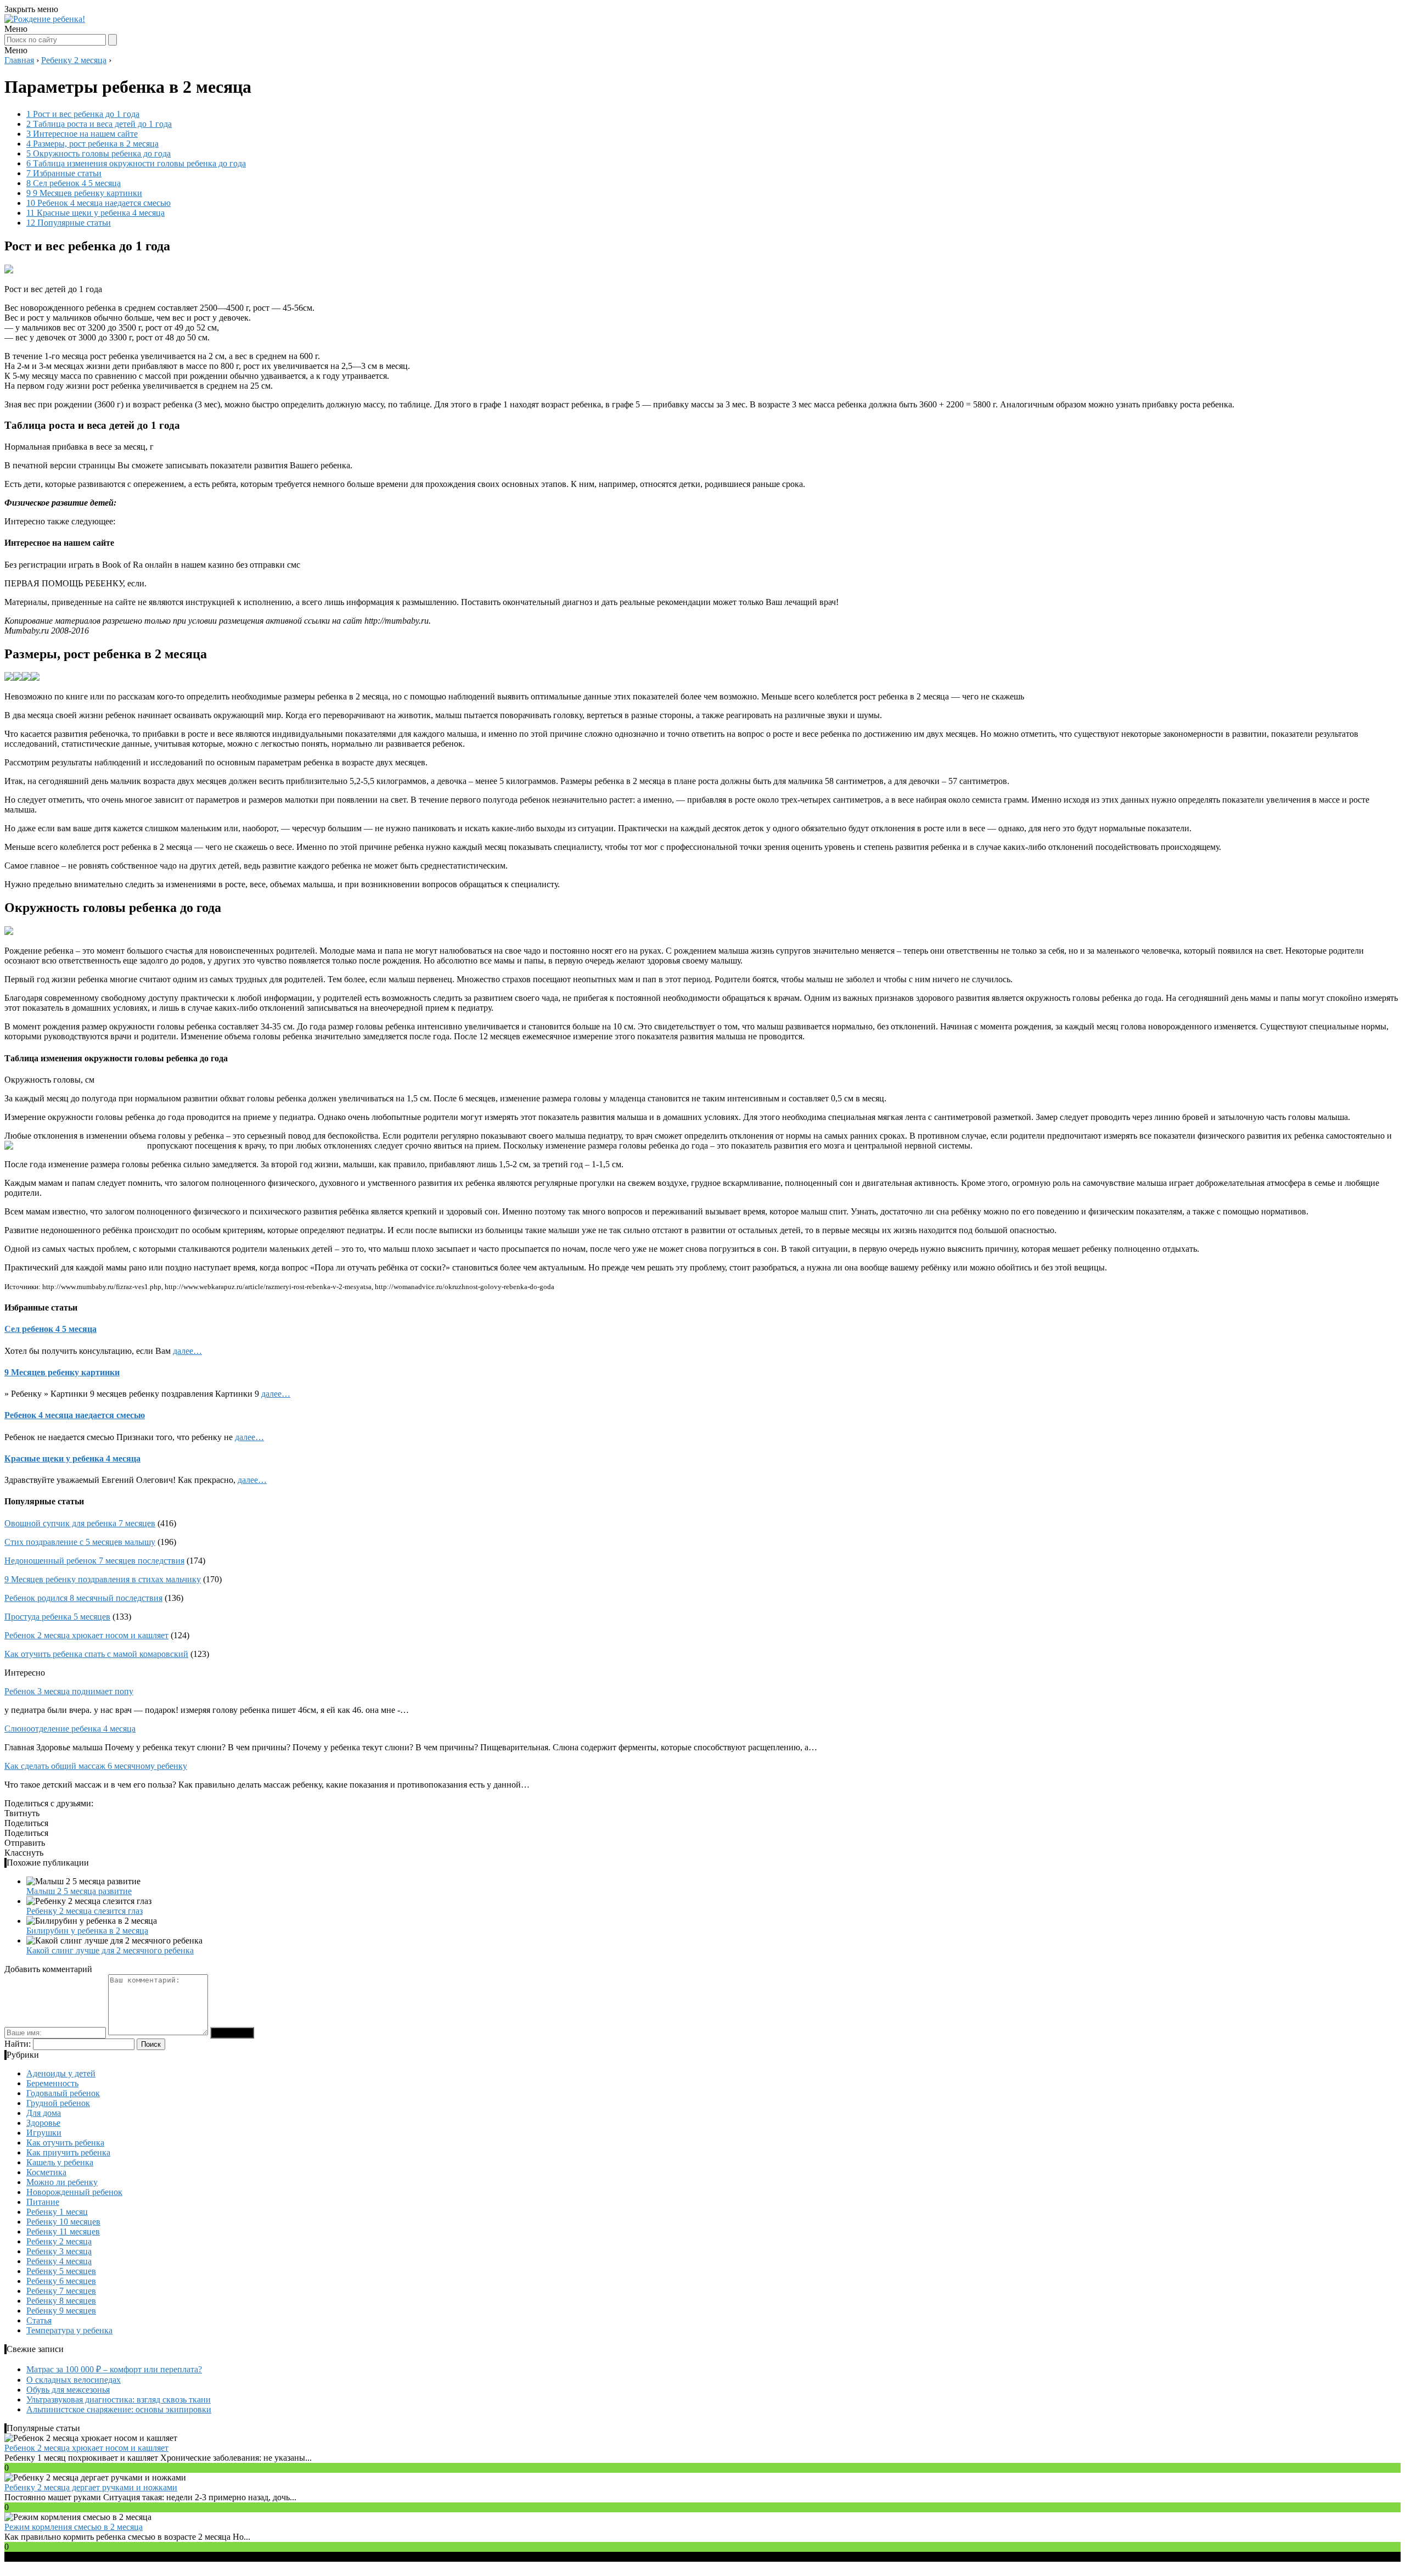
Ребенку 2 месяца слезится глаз (85, 1911)
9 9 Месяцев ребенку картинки (84, 193)
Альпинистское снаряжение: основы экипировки (119, 2409)
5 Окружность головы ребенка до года (99, 153)
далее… (187, 1351)
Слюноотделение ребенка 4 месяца (70, 1729)
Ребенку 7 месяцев (61, 2291)
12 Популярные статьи (69, 223)
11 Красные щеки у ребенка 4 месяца (95, 213)
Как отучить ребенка (65, 2143)
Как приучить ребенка (68, 2152)
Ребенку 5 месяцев (61, 2271)
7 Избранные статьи (64, 173)
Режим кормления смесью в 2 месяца (74, 2527)
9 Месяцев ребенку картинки (62, 1372)
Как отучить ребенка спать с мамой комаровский (96, 1654)
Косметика (46, 2172)
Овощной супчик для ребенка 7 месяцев (80, 1523)
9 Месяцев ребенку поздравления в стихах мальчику (103, 1579)
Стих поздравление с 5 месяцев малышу (80, 1542)
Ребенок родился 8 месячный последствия (83, 1598)
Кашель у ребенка (60, 2162)
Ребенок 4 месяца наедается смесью (75, 1415)
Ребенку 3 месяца (59, 2251)
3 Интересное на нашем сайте (82, 134)
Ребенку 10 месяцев (63, 2222)
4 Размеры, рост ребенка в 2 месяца (92, 144)
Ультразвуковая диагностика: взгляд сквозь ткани (119, 2399)
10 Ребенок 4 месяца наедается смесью (99, 203)
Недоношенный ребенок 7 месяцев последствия (94, 1561)
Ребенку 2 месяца (59, 2241)
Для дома (44, 2113)
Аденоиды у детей (61, 2073)
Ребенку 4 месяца (59, 2261)
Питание (43, 2202)
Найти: (18, 2044)
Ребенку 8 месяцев (61, 2301)
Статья (39, 2320)
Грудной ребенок (58, 2103)
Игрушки (44, 2133)
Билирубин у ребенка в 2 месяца (87, 1931)
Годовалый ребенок (63, 2093)
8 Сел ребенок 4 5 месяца (74, 183)
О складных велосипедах (74, 2380)
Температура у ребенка (69, 2330)
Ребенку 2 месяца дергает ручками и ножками (91, 2487)
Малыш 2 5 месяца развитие (79, 1891)
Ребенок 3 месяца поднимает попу (69, 1691)
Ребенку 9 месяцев (61, 2311)
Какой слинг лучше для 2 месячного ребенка (110, 1950)
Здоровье (43, 2123)
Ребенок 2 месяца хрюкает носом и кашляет (86, 1635)
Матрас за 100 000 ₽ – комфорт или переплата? (114, 2369)
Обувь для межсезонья (68, 2390)
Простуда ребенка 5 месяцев (57, 1617)
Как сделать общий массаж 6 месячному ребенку (96, 1766)
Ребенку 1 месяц (57, 2212)
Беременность (52, 2083)
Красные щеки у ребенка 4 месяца (72, 1458)
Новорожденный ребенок (74, 2192)
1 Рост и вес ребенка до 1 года (83, 114)
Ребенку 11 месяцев (63, 2231)
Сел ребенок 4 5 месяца (50, 1329)
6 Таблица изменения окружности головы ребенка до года (136, 163)
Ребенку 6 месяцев (61, 2281)
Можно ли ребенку (62, 2182)
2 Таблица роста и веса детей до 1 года (99, 124)
